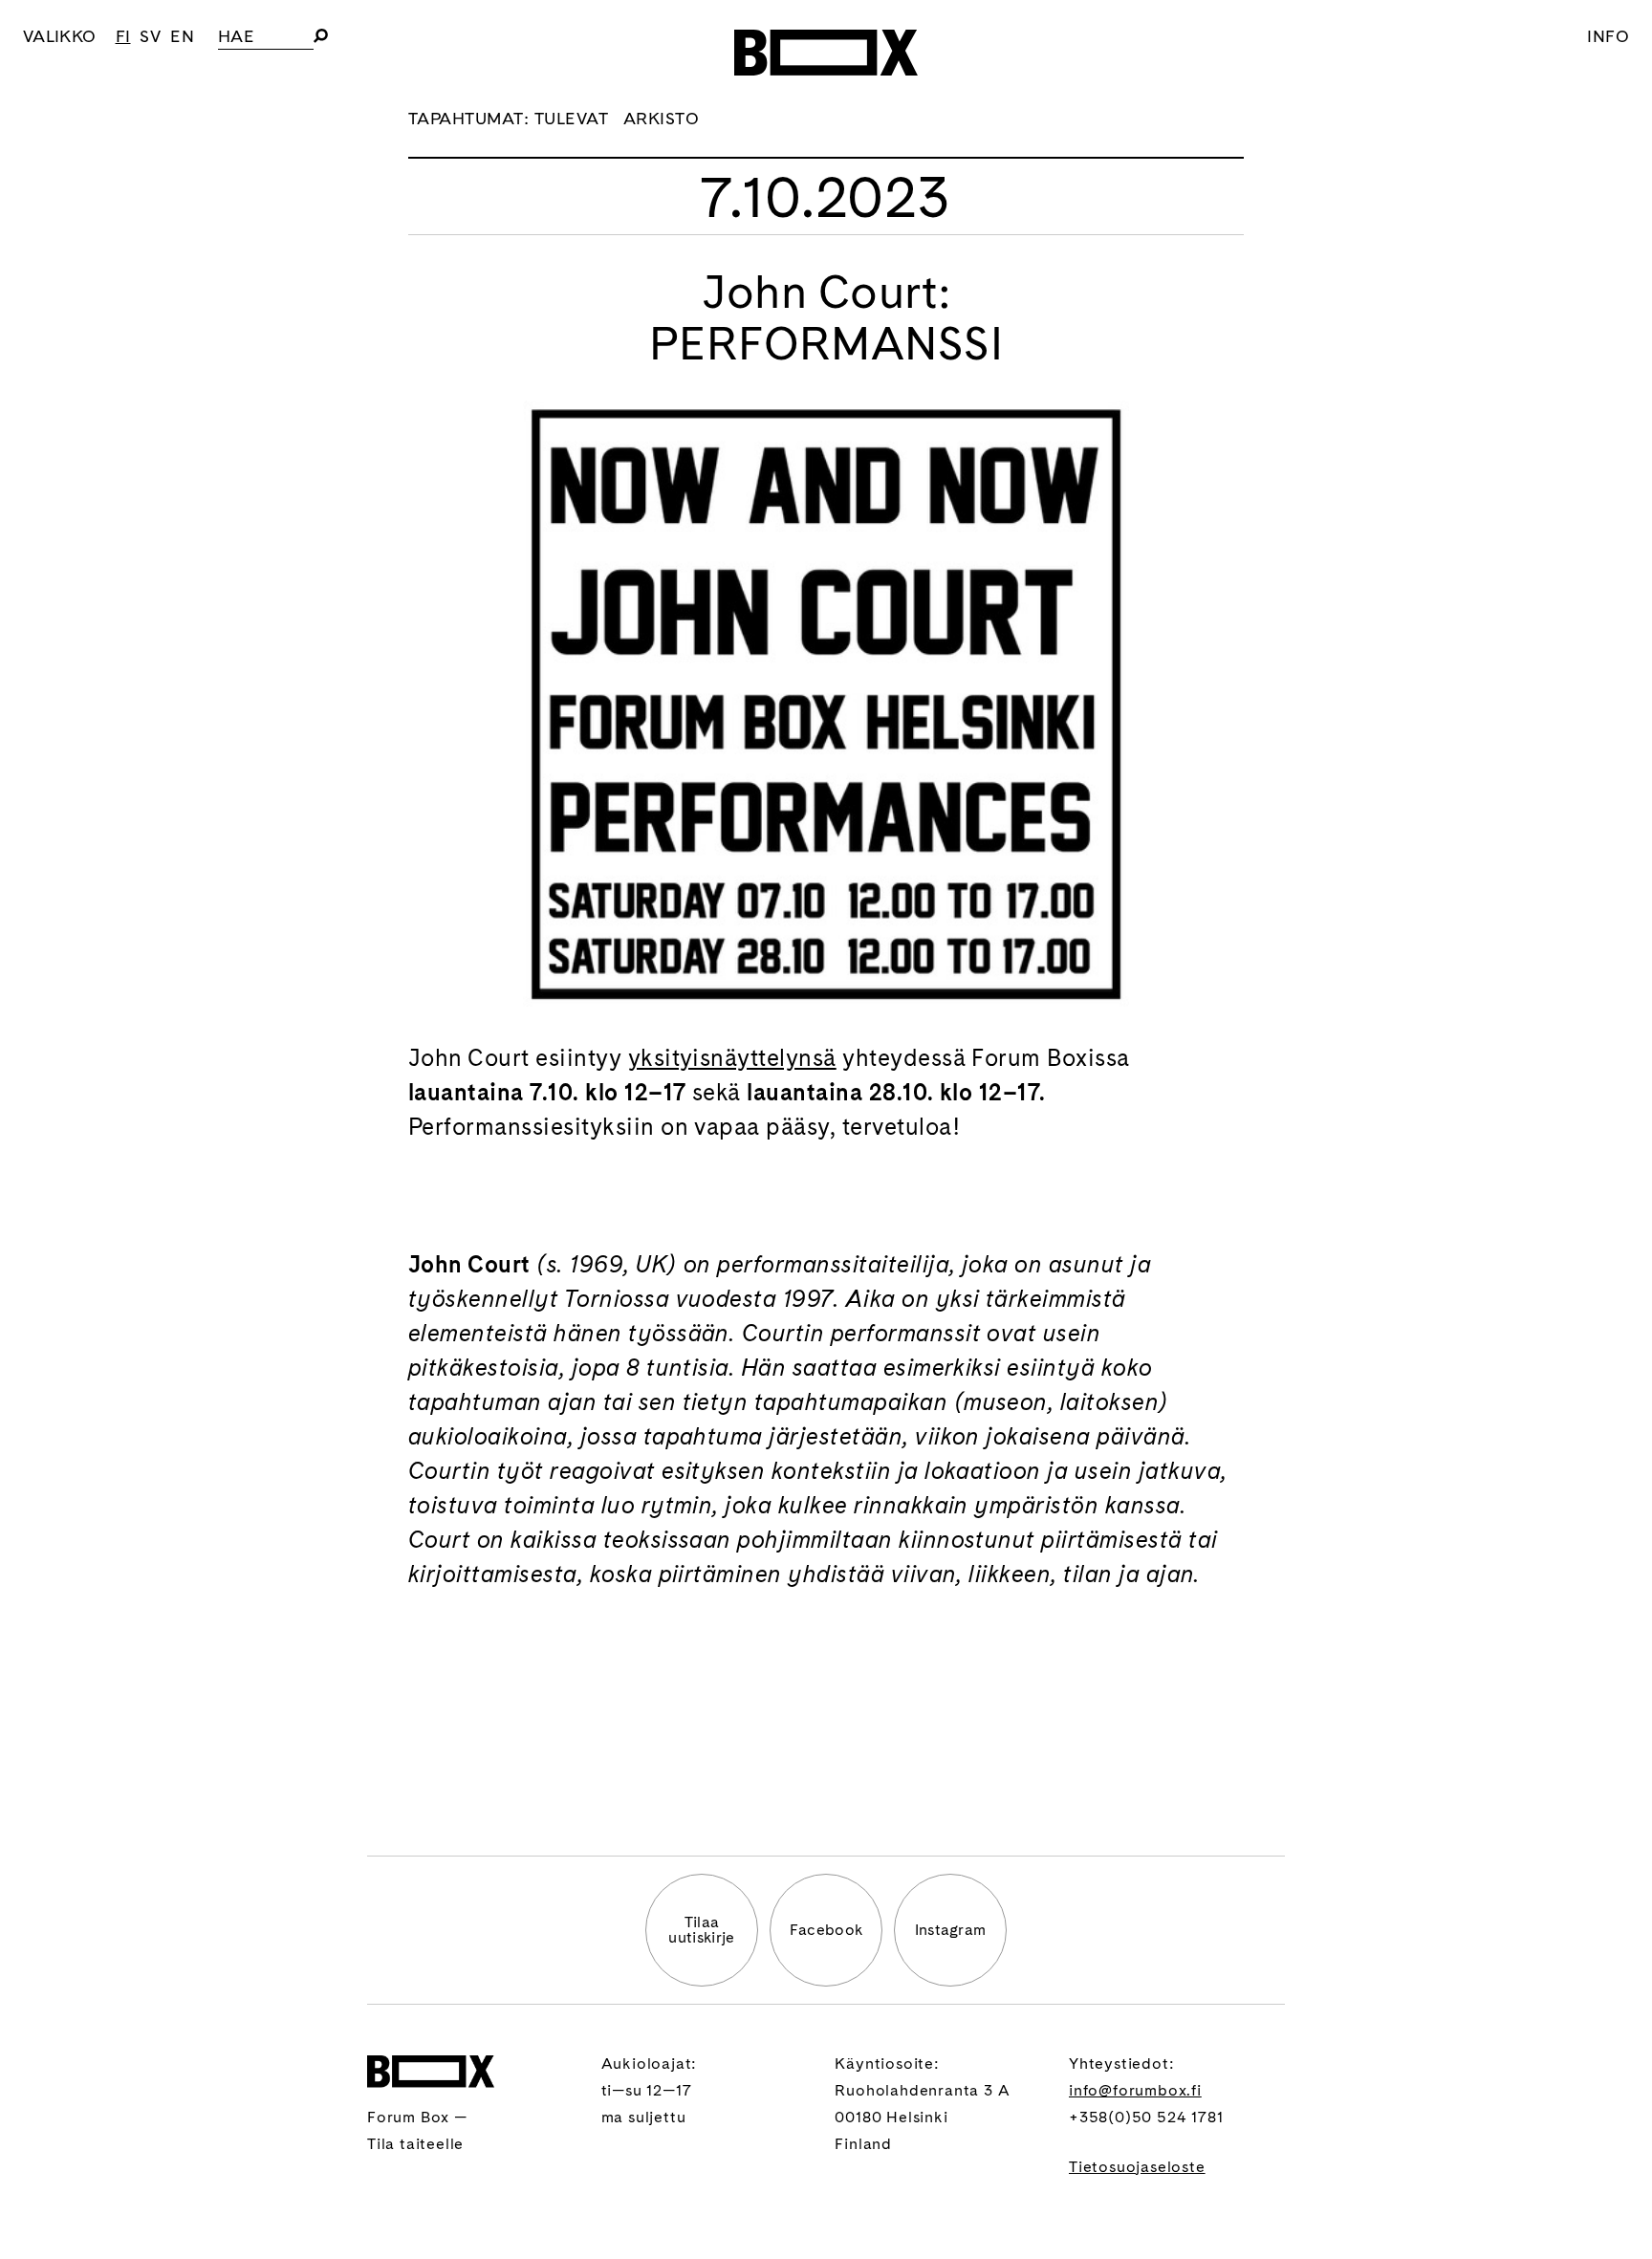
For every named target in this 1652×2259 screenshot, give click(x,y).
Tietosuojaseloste (1137, 2167)
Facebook (826, 1930)
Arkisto (661, 118)
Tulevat (571, 118)
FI (123, 36)
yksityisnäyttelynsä (732, 1058)
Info (1608, 36)
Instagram (951, 1930)
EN (182, 36)
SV (150, 36)
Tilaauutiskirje (701, 1930)
